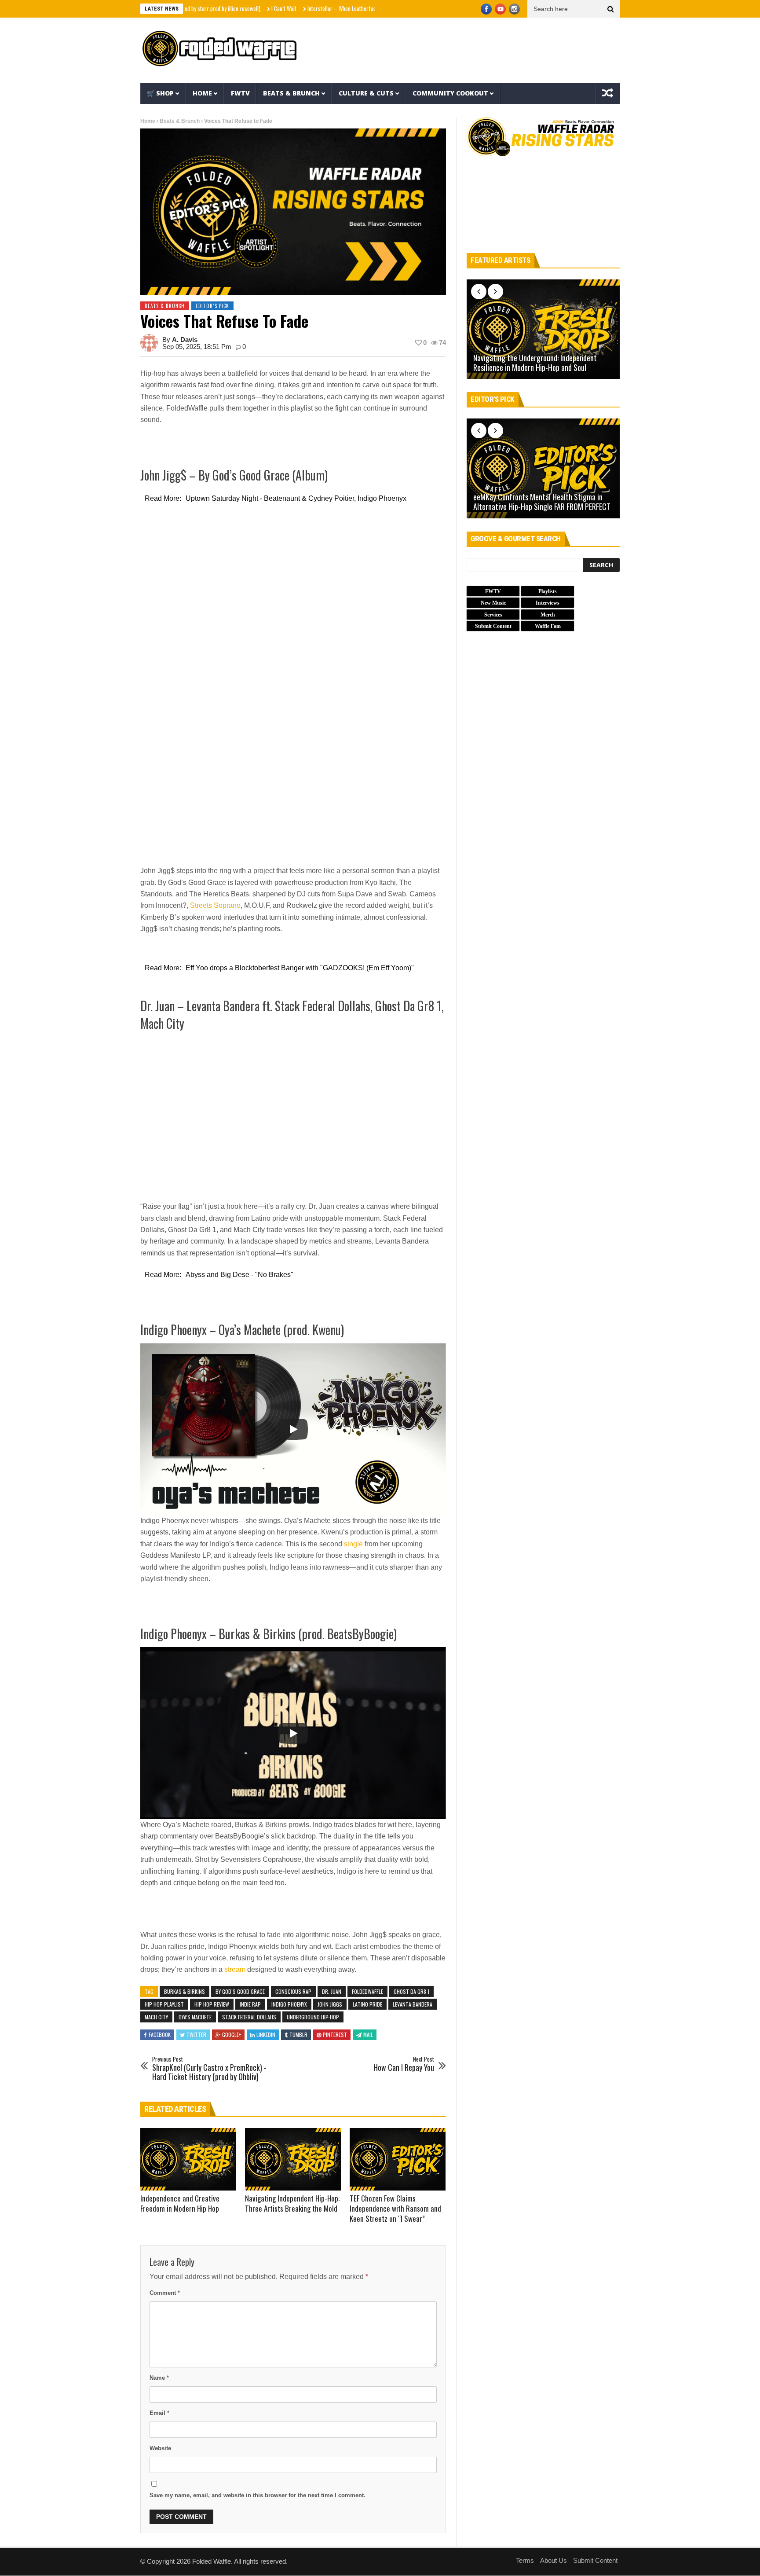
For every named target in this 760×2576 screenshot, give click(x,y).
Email (159, 2413)
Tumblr (298, 2035)
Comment (165, 2293)
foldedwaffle (367, 1991)
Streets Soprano (215, 905)
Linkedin (266, 2035)
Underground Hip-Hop (313, 2017)
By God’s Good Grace (240, 1991)
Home (202, 93)
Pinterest (335, 2035)
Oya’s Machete (195, 2017)
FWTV (240, 93)
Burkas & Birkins (185, 1991)
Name (159, 2378)
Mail (368, 2035)
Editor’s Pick (212, 306)
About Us (554, 2560)
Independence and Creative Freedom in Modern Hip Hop (180, 2203)
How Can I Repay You (404, 2064)
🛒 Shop (160, 93)
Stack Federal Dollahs (249, 2017)
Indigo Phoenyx (289, 2004)
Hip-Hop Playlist (164, 2004)
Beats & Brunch (291, 93)
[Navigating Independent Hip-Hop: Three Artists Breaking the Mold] (293, 2159)
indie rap (250, 2004)
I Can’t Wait (228, 8)
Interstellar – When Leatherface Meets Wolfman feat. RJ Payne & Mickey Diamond (342, 8)
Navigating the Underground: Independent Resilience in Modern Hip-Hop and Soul (535, 363)
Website (160, 2448)
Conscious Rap (293, 1991)
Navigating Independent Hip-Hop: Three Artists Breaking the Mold (292, 2203)
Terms (525, 2560)
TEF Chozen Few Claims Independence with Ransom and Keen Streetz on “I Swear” (395, 2208)
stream (235, 1969)
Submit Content (595, 2560)
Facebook (160, 2035)
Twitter (196, 2035)
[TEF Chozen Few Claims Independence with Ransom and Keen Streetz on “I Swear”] (398, 2159)
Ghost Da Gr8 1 (411, 1991)
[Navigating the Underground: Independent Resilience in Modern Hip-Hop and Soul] (543, 329)
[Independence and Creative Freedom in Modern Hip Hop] (188, 2159)
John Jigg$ (330, 2004)
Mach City (156, 2017)
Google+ (232, 2035)
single (353, 1544)
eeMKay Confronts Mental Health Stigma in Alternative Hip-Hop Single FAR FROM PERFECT (542, 502)
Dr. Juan (332, 1991)
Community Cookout (450, 93)
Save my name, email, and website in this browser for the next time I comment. (258, 2495)
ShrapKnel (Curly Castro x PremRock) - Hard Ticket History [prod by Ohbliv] (209, 2069)
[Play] (293, 1429)
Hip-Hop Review (212, 2004)
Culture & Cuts (366, 93)
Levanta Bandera (413, 2004)
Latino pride (367, 2004)
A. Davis (185, 339)
